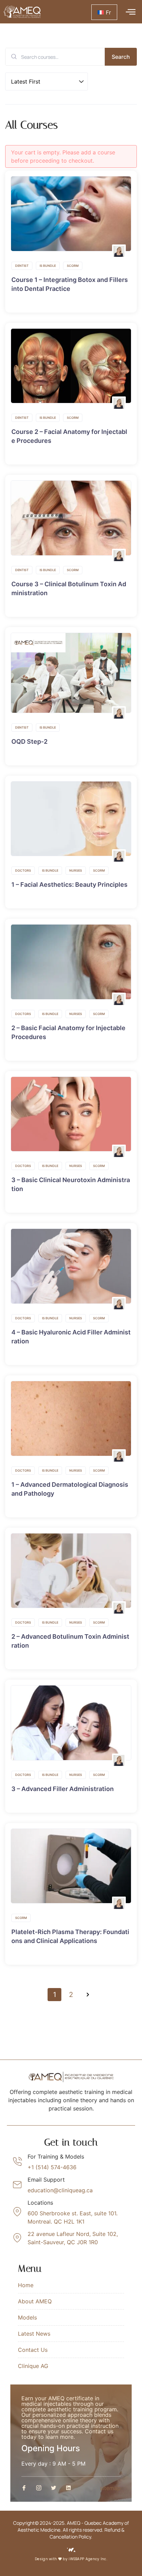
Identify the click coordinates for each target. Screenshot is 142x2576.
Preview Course (67, 214)
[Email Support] (17, 2185)
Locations (40, 2203)
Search (121, 57)
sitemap (110, 2488)
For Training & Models (56, 2157)
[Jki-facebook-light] (24, 2488)
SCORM (73, 266)
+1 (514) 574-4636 (52, 2167)
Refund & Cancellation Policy (87, 2533)
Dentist (22, 266)
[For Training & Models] (17, 2162)
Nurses (76, 870)
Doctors (23, 870)
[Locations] (17, 2212)
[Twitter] (54, 2488)
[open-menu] (129, 12)
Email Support (46, 2180)
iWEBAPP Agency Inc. (88, 2559)
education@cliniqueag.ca (60, 2190)
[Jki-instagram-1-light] (39, 2488)
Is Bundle (48, 266)
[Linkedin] (68, 2488)
